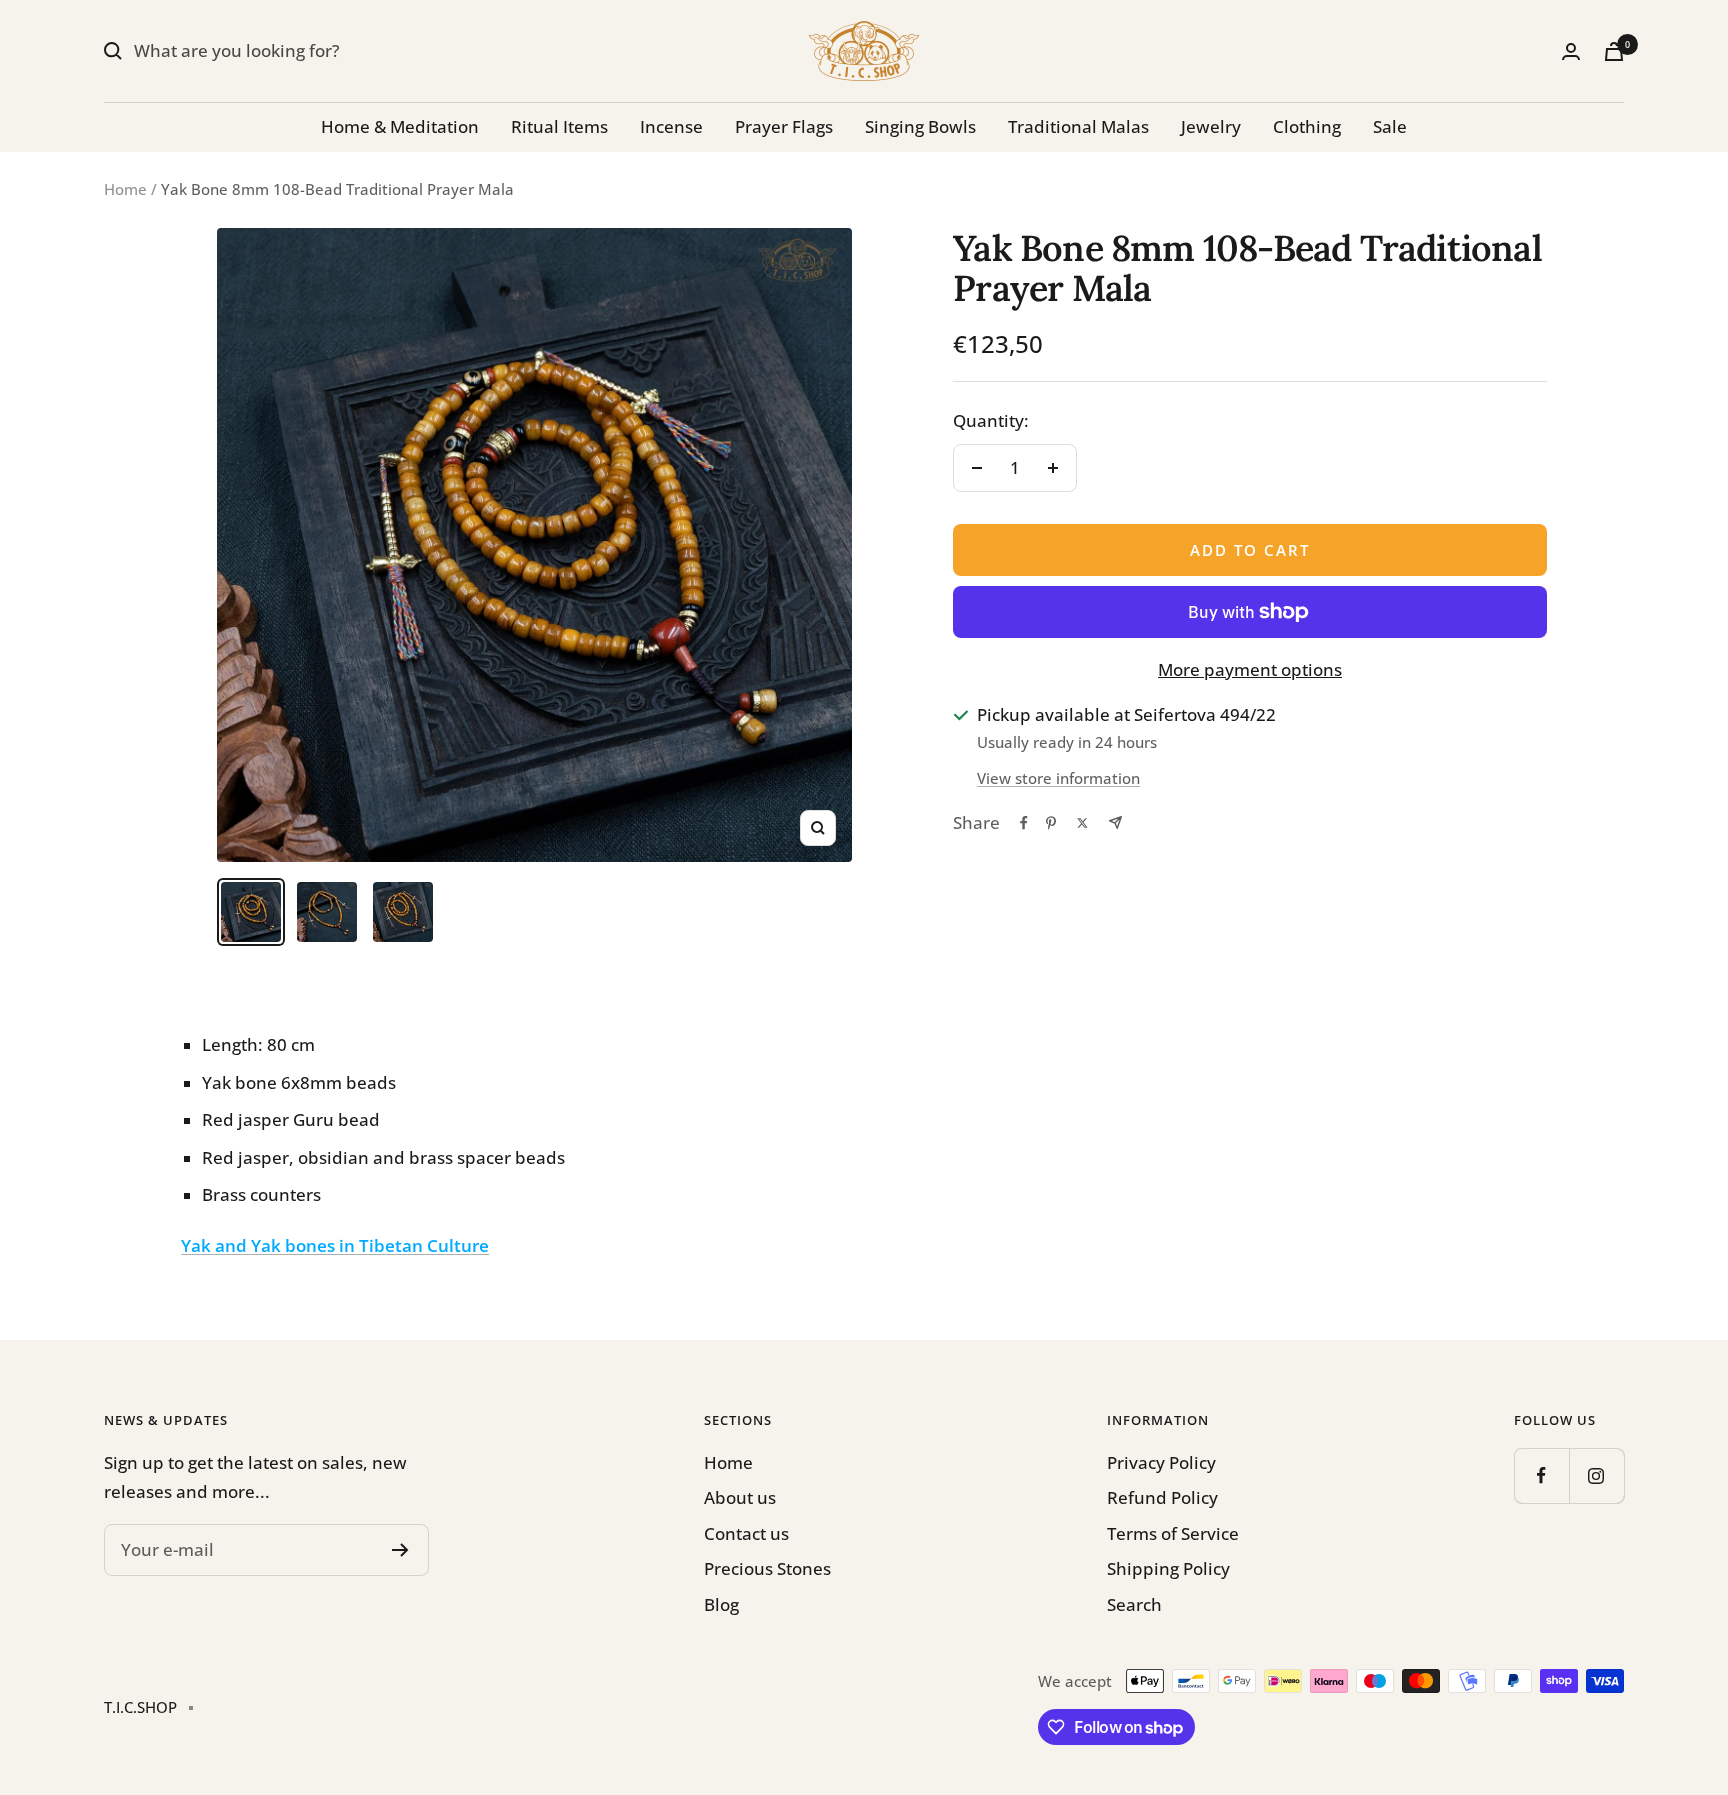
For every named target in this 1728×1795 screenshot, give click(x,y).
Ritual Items (559, 126)
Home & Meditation (400, 126)
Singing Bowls (920, 126)
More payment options (1250, 669)
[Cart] (1614, 51)
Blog (721, 1604)
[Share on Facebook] (1024, 823)
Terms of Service (1173, 1533)
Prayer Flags (784, 126)
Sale (1390, 126)
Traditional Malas (1078, 126)
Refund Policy (1162, 1497)
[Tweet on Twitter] (1082, 823)
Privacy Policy (1161, 1462)
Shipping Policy (1168, 1568)
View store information (1058, 778)
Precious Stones (767, 1568)
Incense (671, 126)
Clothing (1307, 126)
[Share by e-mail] (1115, 822)
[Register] (400, 1550)
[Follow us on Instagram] (1596, 1475)
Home (125, 189)
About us (740, 1497)
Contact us (746, 1533)
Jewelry (1211, 126)
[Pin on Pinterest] (1051, 823)
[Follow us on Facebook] (1541, 1475)
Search (1134, 1604)
